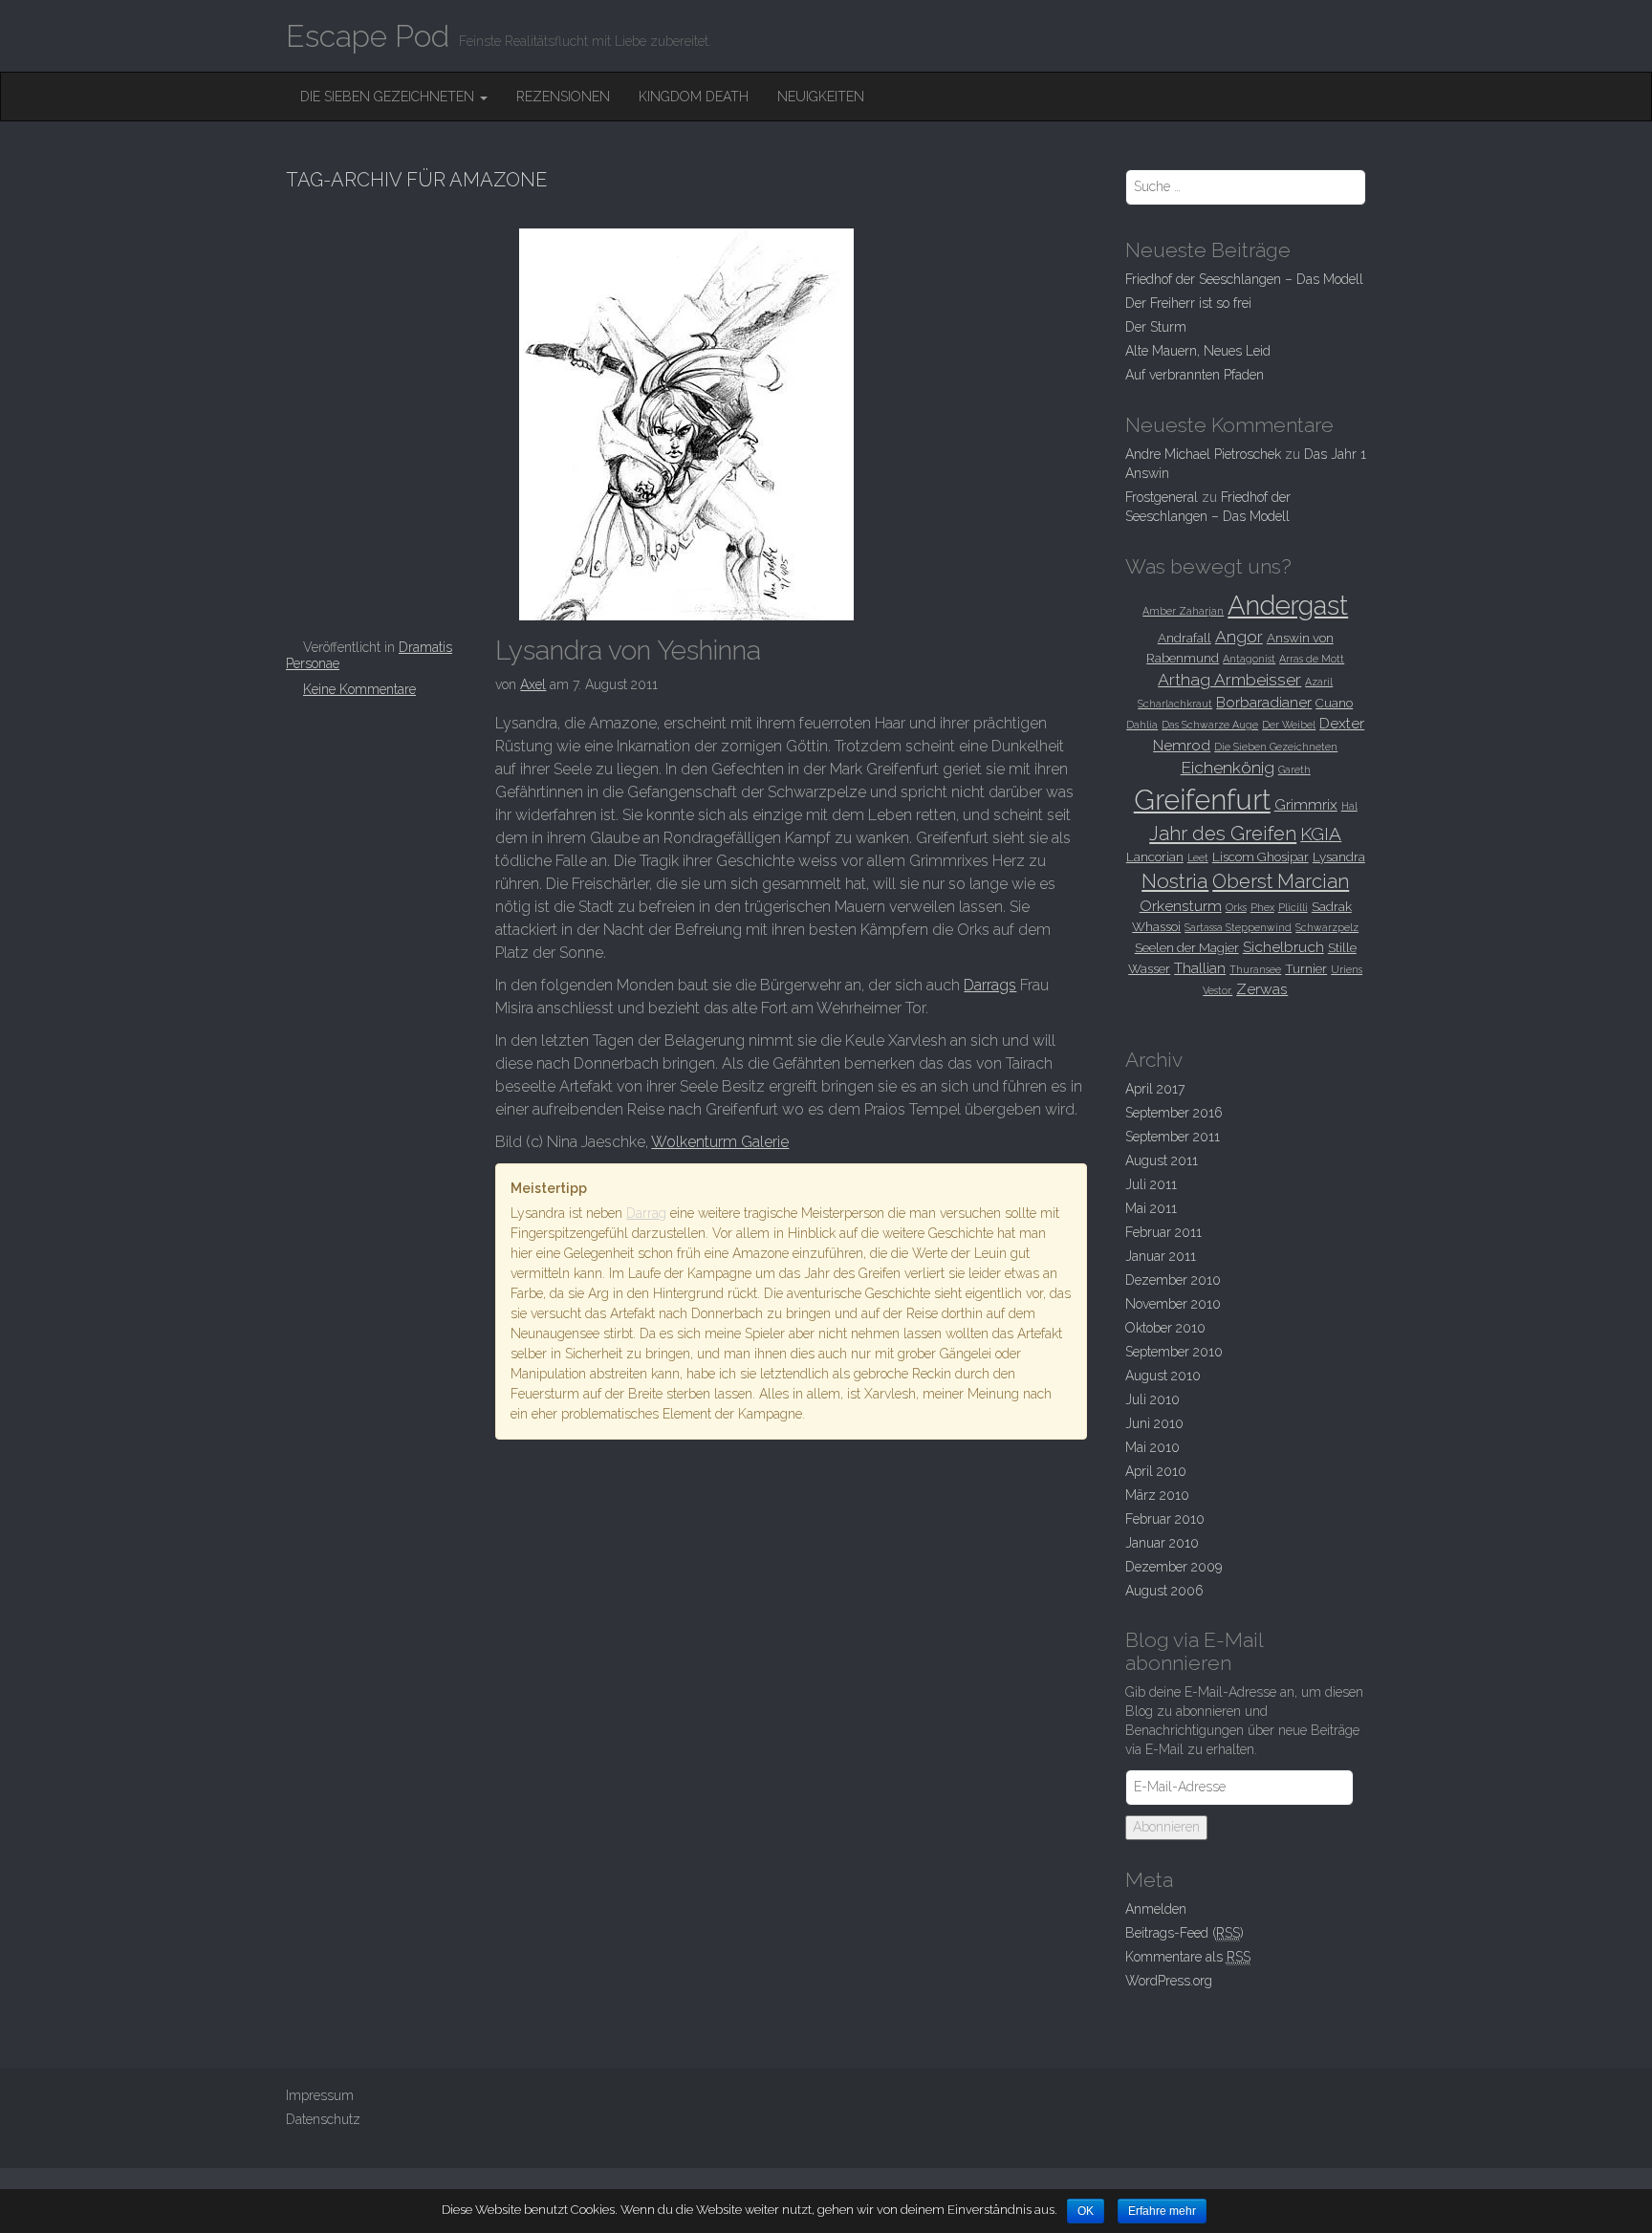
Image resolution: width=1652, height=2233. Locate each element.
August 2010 (1163, 1376)
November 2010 (1173, 1304)
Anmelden (1156, 1909)
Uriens (1347, 969)
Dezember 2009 (1174, 1567)
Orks (1236, 907)
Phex (1262, 907)
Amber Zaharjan (1183, 611)
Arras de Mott (1312, 659)
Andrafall (1185, 638)
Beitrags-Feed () (1185, 1933)
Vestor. (1217, 990)
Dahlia (1142, 725)
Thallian (1200, 968)
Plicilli (1293, 907)
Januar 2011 (1161, 1256)
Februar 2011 (1163, 1232)
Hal (1349, 806)
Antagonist (1249, 659)
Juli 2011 (1151, 1184)
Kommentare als (1188, 1957)
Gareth (1294, 770)
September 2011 (1173, 1137)
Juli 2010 (1152, 1399)
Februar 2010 (1165, 1519)
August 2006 (1164, 1591)
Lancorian (1155, 856)
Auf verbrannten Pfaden (1195, 375)
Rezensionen (563, 97)
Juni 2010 (1154, 1423)
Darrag (646, 1213)
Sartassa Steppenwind (1238, 927)
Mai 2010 (1152, 1447)
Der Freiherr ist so (1188, 303)
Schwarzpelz (1327, 927)
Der (1156, 327)
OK (1086, 2211)
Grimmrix (1306, 804)
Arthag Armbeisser (1229, 680)
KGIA (1321, 834)
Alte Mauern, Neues (1198, 351)
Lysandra (1339, 856)
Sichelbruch (1283, 947)
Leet (1198, 857)
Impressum (320, 2095)
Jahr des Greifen (1223, 834)
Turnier (1306, 968)
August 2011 (1162, 1160)
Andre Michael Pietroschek (1203, 454)
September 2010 (1174, 1352)
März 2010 (1157, 1495)
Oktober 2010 (1165, 1328)
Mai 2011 (1151, 1208)
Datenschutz (323, 2119)
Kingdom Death (694, 97)
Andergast (1288, 605)
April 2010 (1156, 1471)
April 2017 (1155, 1089)
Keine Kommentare (359, 689)
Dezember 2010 (1173, 1280)
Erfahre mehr (1162, 2211)
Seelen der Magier (1187, 947)
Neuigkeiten (821, 97)
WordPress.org (1169, 1981)
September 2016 (1174, 1113)
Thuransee (1255, 969)
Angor (1239, 637)
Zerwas (1262, 989)
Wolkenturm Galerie (720, 1142)
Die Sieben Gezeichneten (389, 97)
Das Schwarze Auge (1210, 725)
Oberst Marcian (1281, 881)
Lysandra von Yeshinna (628, 650)
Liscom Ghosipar (1261, 856)
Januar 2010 (1162, 1543)
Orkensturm (1181, 906)
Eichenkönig (1228, 768)
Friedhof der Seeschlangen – (1244, 279)
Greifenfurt (1202, 800)
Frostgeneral (1162, 497)
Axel (533, 684)
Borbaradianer (1264, 702)
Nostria (1175, 881)
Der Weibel (1289, 725)
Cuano (1334, 703)
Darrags (990, 985)
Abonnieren (1166, 1827)
